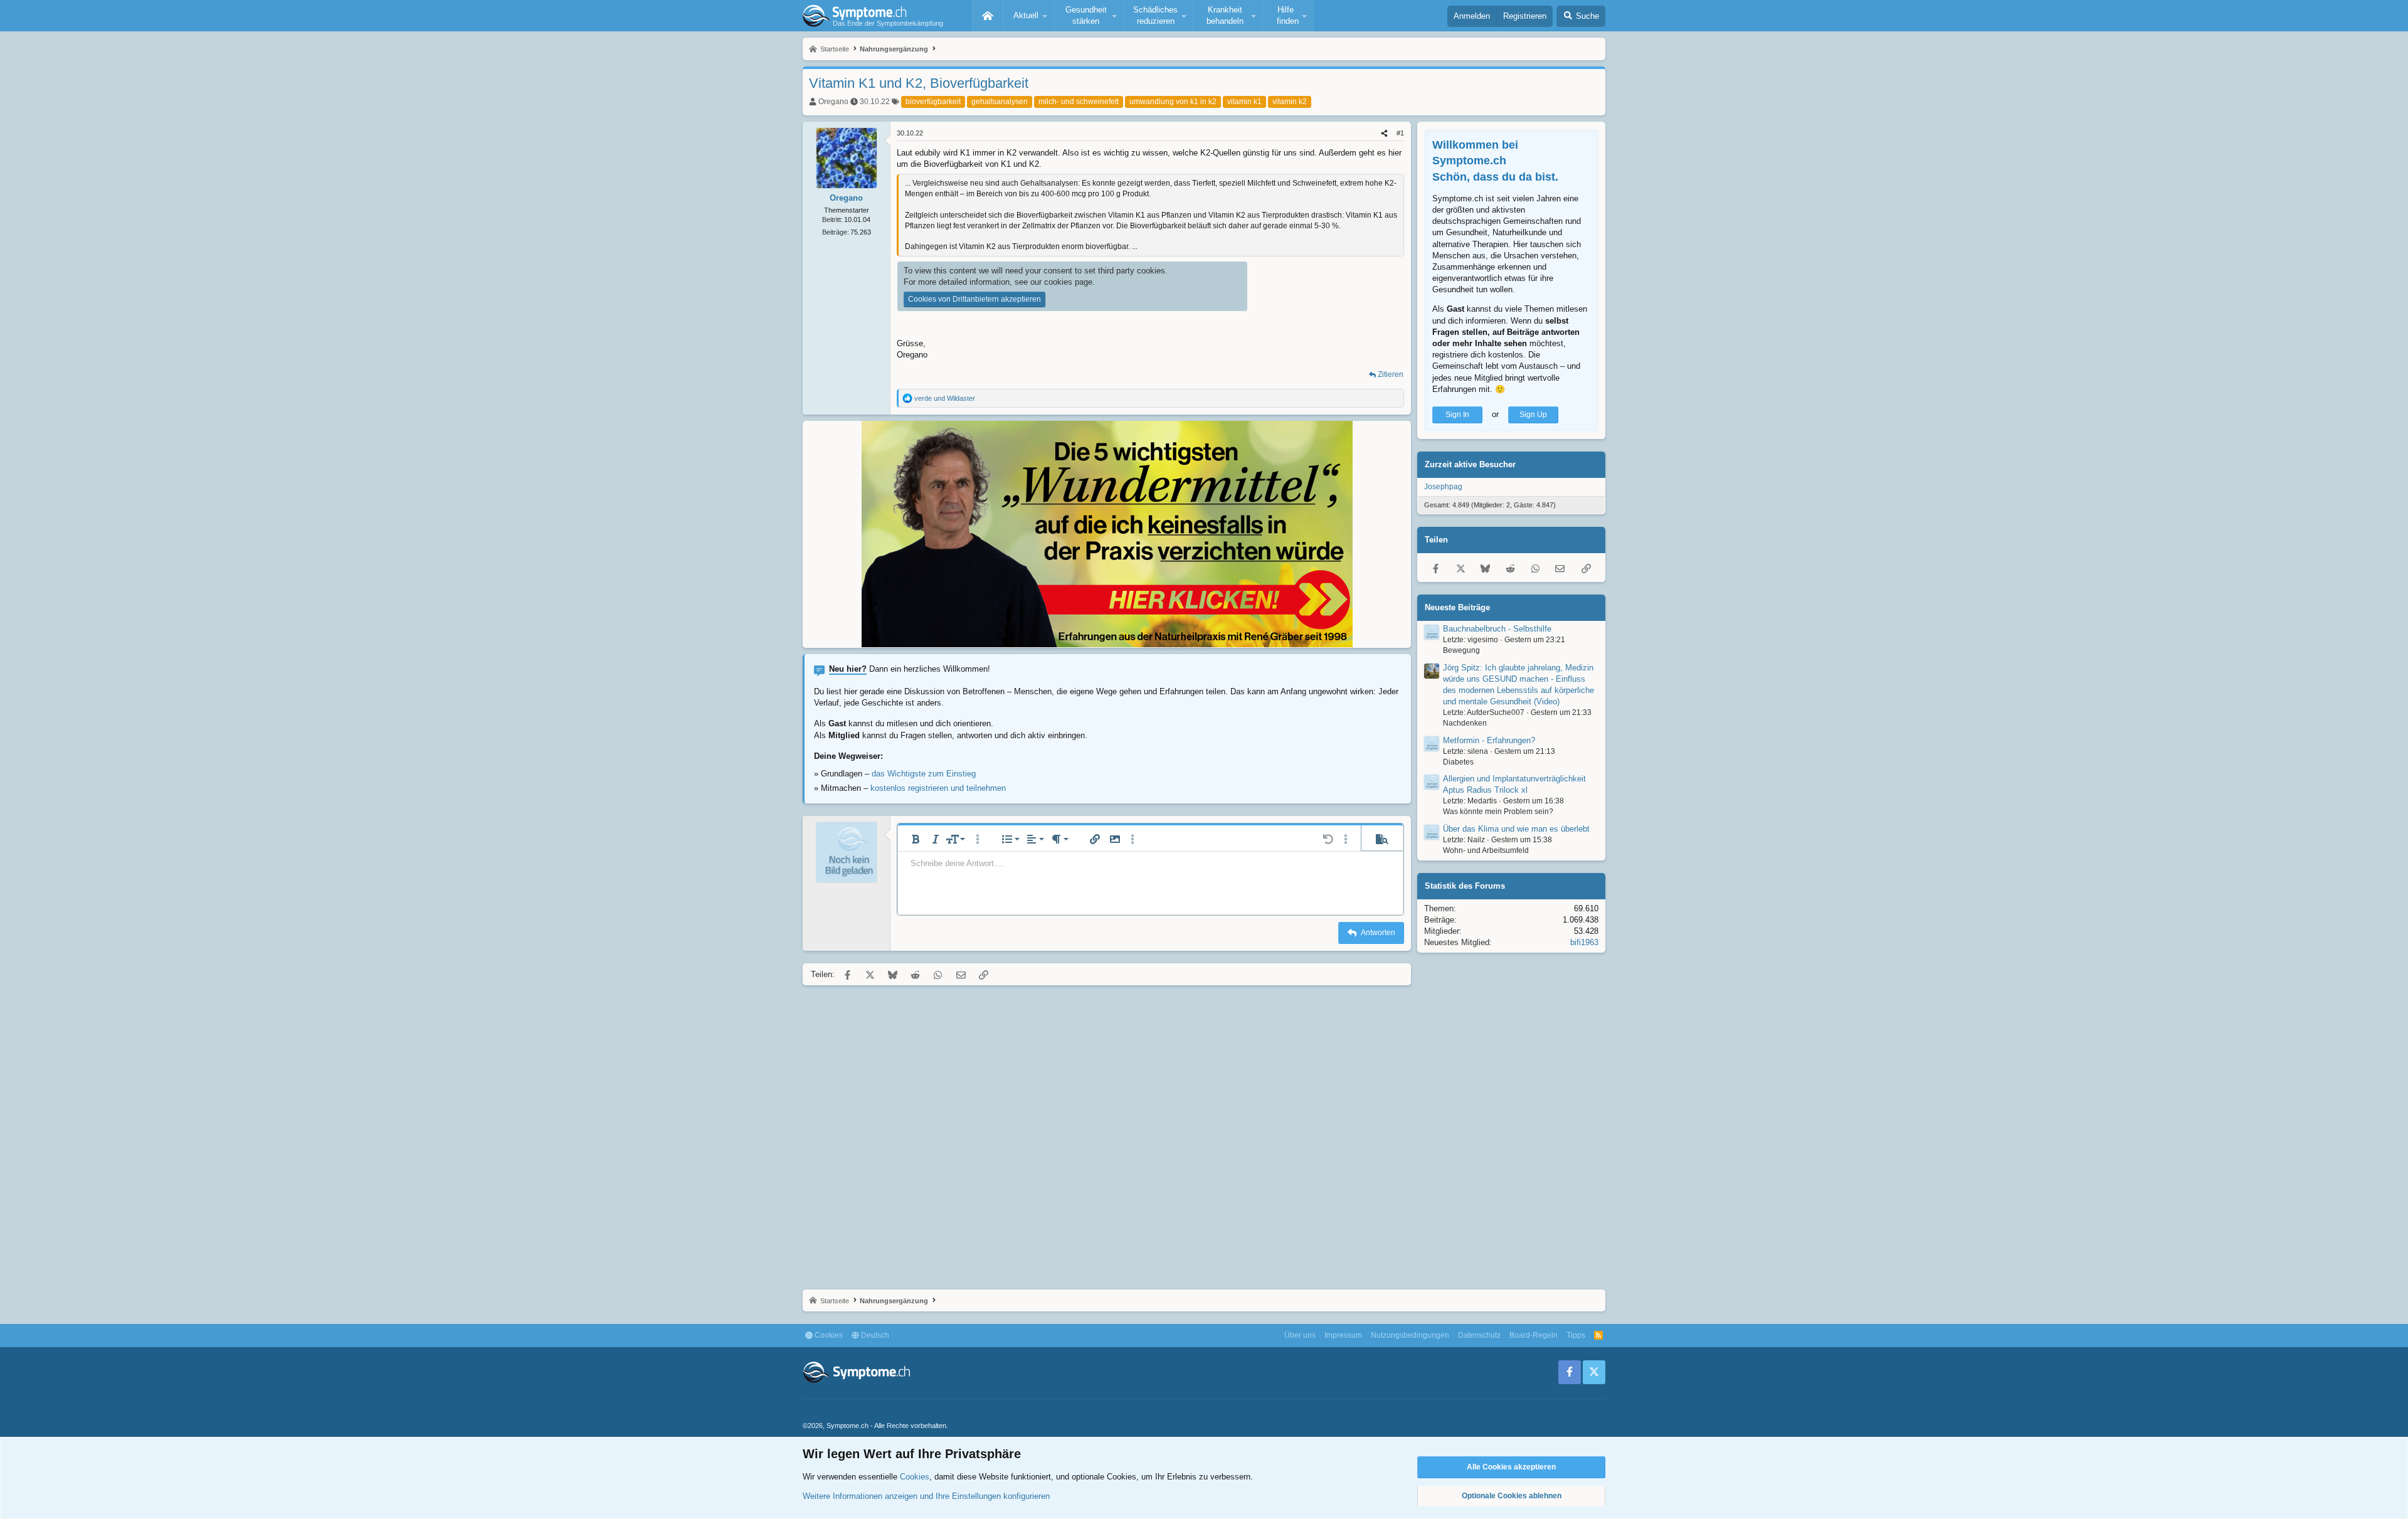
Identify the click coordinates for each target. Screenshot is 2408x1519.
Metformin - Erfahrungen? (1489, 740)
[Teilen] (1384, 133)
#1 (1400, 133)
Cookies (828, 1335)
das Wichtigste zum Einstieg (924, 774)
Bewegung (1461, 650)
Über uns (1300, 1335)
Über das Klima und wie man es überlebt (1516, 829)
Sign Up (1533, 415)
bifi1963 (1584, 942)
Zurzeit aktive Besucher (1470, 464)
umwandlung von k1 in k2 (1173, 102)
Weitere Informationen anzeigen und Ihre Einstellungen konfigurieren (926, 1496)
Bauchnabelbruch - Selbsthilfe (1497, 629)
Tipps (1576, 1335)
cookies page (1068, 282)
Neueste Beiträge (1457, 607)
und (945, 398)
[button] (1028, 16)
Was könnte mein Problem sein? (1498, 812)
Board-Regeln (1534, 1335)
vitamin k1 (1244, 102)
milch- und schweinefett (1079, 102)
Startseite (988, 16)
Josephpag (1443, 487)
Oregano (833, 102)
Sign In (1457, 415)
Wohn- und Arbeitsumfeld (1486, 850)
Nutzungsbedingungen (1410, 1335)
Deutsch (874, 1335)
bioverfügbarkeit (933, 102)
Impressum (1343, 1335)
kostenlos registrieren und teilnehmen (938, 788)
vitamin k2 (1290, 102)
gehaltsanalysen (1000, 102)
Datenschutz (1479, 1335)
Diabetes (1458, 762)
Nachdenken (1465, 723)
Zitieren (1391, 374)
